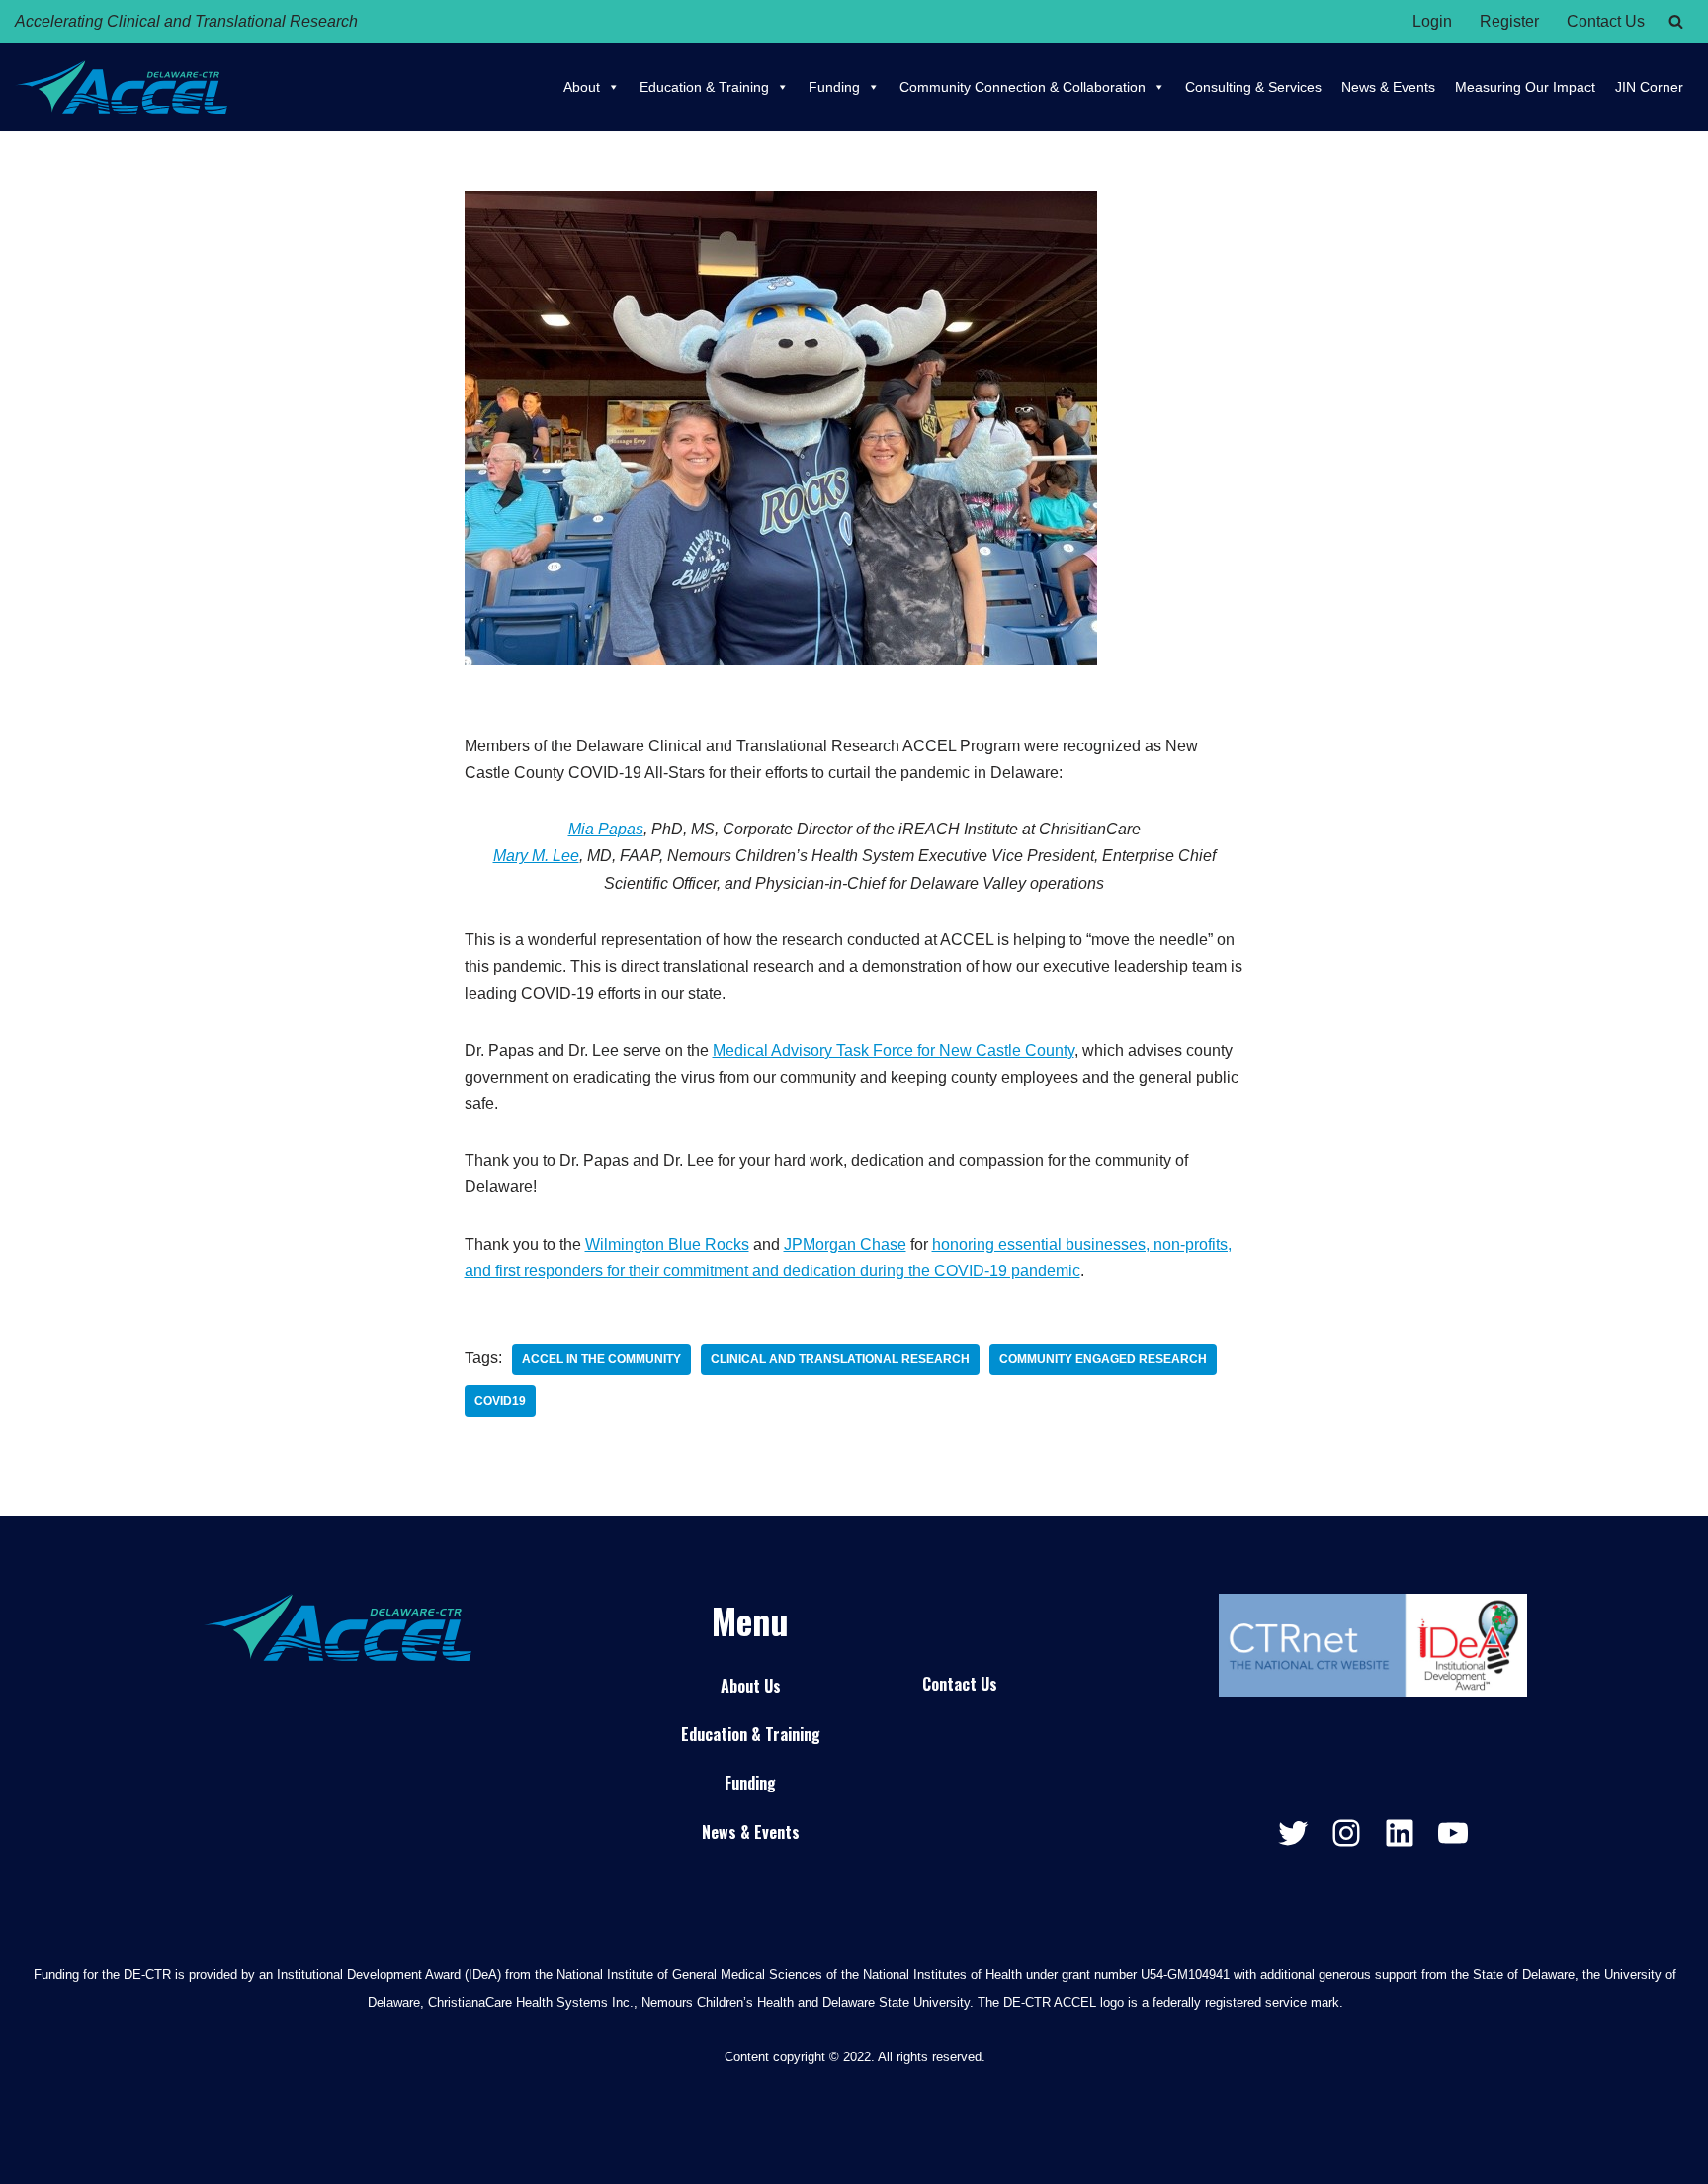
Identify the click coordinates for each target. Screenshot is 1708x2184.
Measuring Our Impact (1525, 87)
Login (1432, 21)
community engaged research (1103, 1359)
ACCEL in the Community (601, 1359)
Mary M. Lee (536, 856)
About (582, 87)
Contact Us (1606, 21)
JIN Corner (1649, 87)
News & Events (1388, 87)
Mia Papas (606, 829)
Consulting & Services (1253, 87)
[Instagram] (1346, 1833)
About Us (751, 1686)
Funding (834, 87)
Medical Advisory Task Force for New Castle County (894, 1050)
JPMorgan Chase (845, 1244)
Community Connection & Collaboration (1023, 87)
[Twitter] (1293, 1833)
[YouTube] (1453, 1833)
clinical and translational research (840, 1359)
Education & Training (704, 87)
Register (1509, 21)
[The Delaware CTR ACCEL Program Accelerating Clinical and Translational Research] (121, 87)
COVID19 (500, 1401)
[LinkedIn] (1400, 1833)
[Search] (1676, 21)
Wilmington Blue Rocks (667, 1244)
